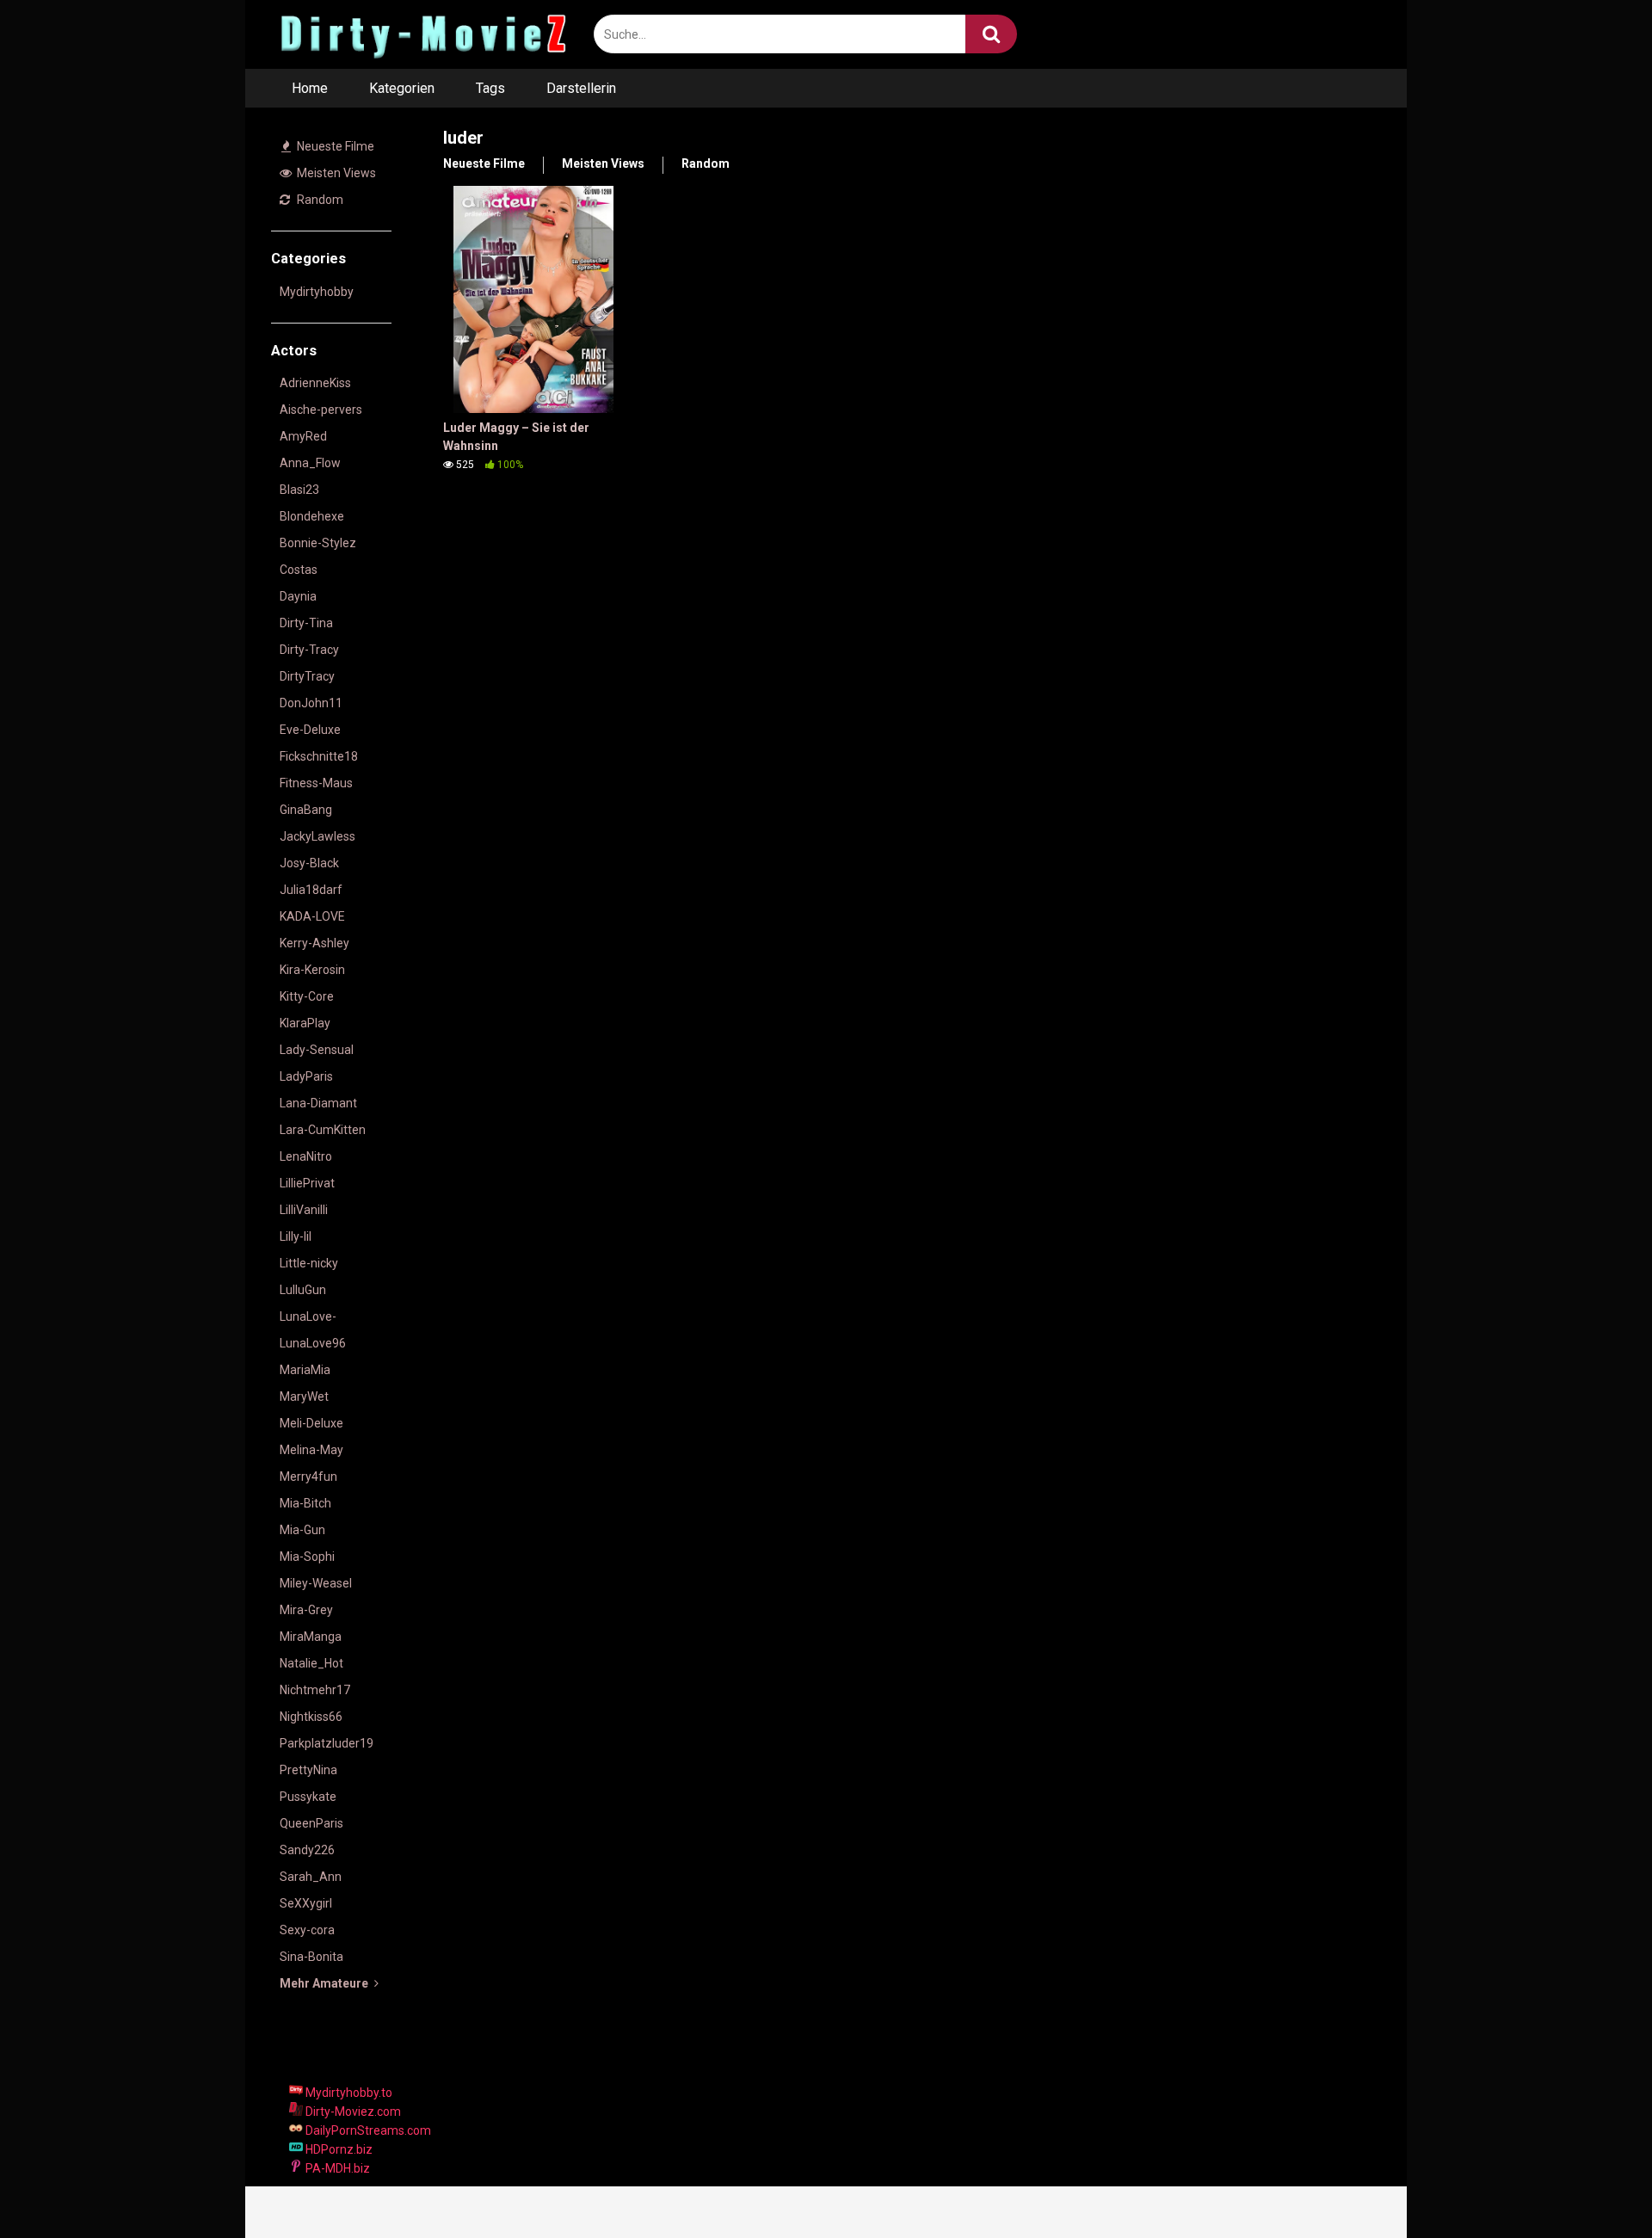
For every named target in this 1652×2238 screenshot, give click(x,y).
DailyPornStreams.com (367, 2130)
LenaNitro (306, 1156)
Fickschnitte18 (319, 756)
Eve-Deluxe (310, 730)
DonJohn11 (311, 703)
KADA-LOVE (312, 916)
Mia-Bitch (305, 1503)
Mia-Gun (302, 1530)
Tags (490, 88)
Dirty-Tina (306, 623)
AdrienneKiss (315, 383)
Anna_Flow (310, 463)
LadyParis (306, 1076)
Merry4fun (308, 1477)
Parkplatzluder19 (327, 1743)
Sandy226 (307, 1850)
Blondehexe (312, 516)
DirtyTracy (307, 676)
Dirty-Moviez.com (352, 2112)
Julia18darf (311, 890)
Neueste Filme (334, 146)
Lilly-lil (296, 1236)
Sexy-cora (307, 1930)
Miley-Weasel (316, 1583)
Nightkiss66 (311, 1717)
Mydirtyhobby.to (348, 2093)
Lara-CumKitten (323, 1130)
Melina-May (311, 1450)
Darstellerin (581, 88)
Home (310, 88)
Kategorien (402, 88)
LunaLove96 (313, 1343)
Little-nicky (309, 1263)
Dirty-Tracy (309, 650)
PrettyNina (308, 1770)
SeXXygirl (306, 1903)
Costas (299, 570)
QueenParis (311, 1823)
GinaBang (306, 810)
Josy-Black (309, 863)
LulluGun (303, 1290)
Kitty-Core (307, 996)
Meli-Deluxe (311, 1423)
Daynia (298, 596)
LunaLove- (308, 1316)
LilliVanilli (304, 1210)
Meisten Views (335, 173)
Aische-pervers (321, 410)
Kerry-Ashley (314, 943)
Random (319, 200)
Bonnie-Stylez (318, 543)
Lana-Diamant (318, 1103)
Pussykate (308, 1797)
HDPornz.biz (338, 2149)
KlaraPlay (305, 1023)
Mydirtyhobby (317, 292)
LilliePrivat (307, 1183)
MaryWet (304, 1396)
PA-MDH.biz (336, 2168)
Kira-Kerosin (312, 970)
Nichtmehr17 (315, 1690)
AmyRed (303, 436)
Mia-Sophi (307, 1557)
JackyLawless (317, 836)
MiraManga (311, 1637)
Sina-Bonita (311, 1957)
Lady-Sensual (317, 1050)
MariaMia (305, 1370)
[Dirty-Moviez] (422, 35)
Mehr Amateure (325, 1983)
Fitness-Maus (316, 783)
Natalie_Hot (311, 1663)
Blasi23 (299, 490)
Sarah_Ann (311, 1877)
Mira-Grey (306, 1610)
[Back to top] (1594, 2186)
